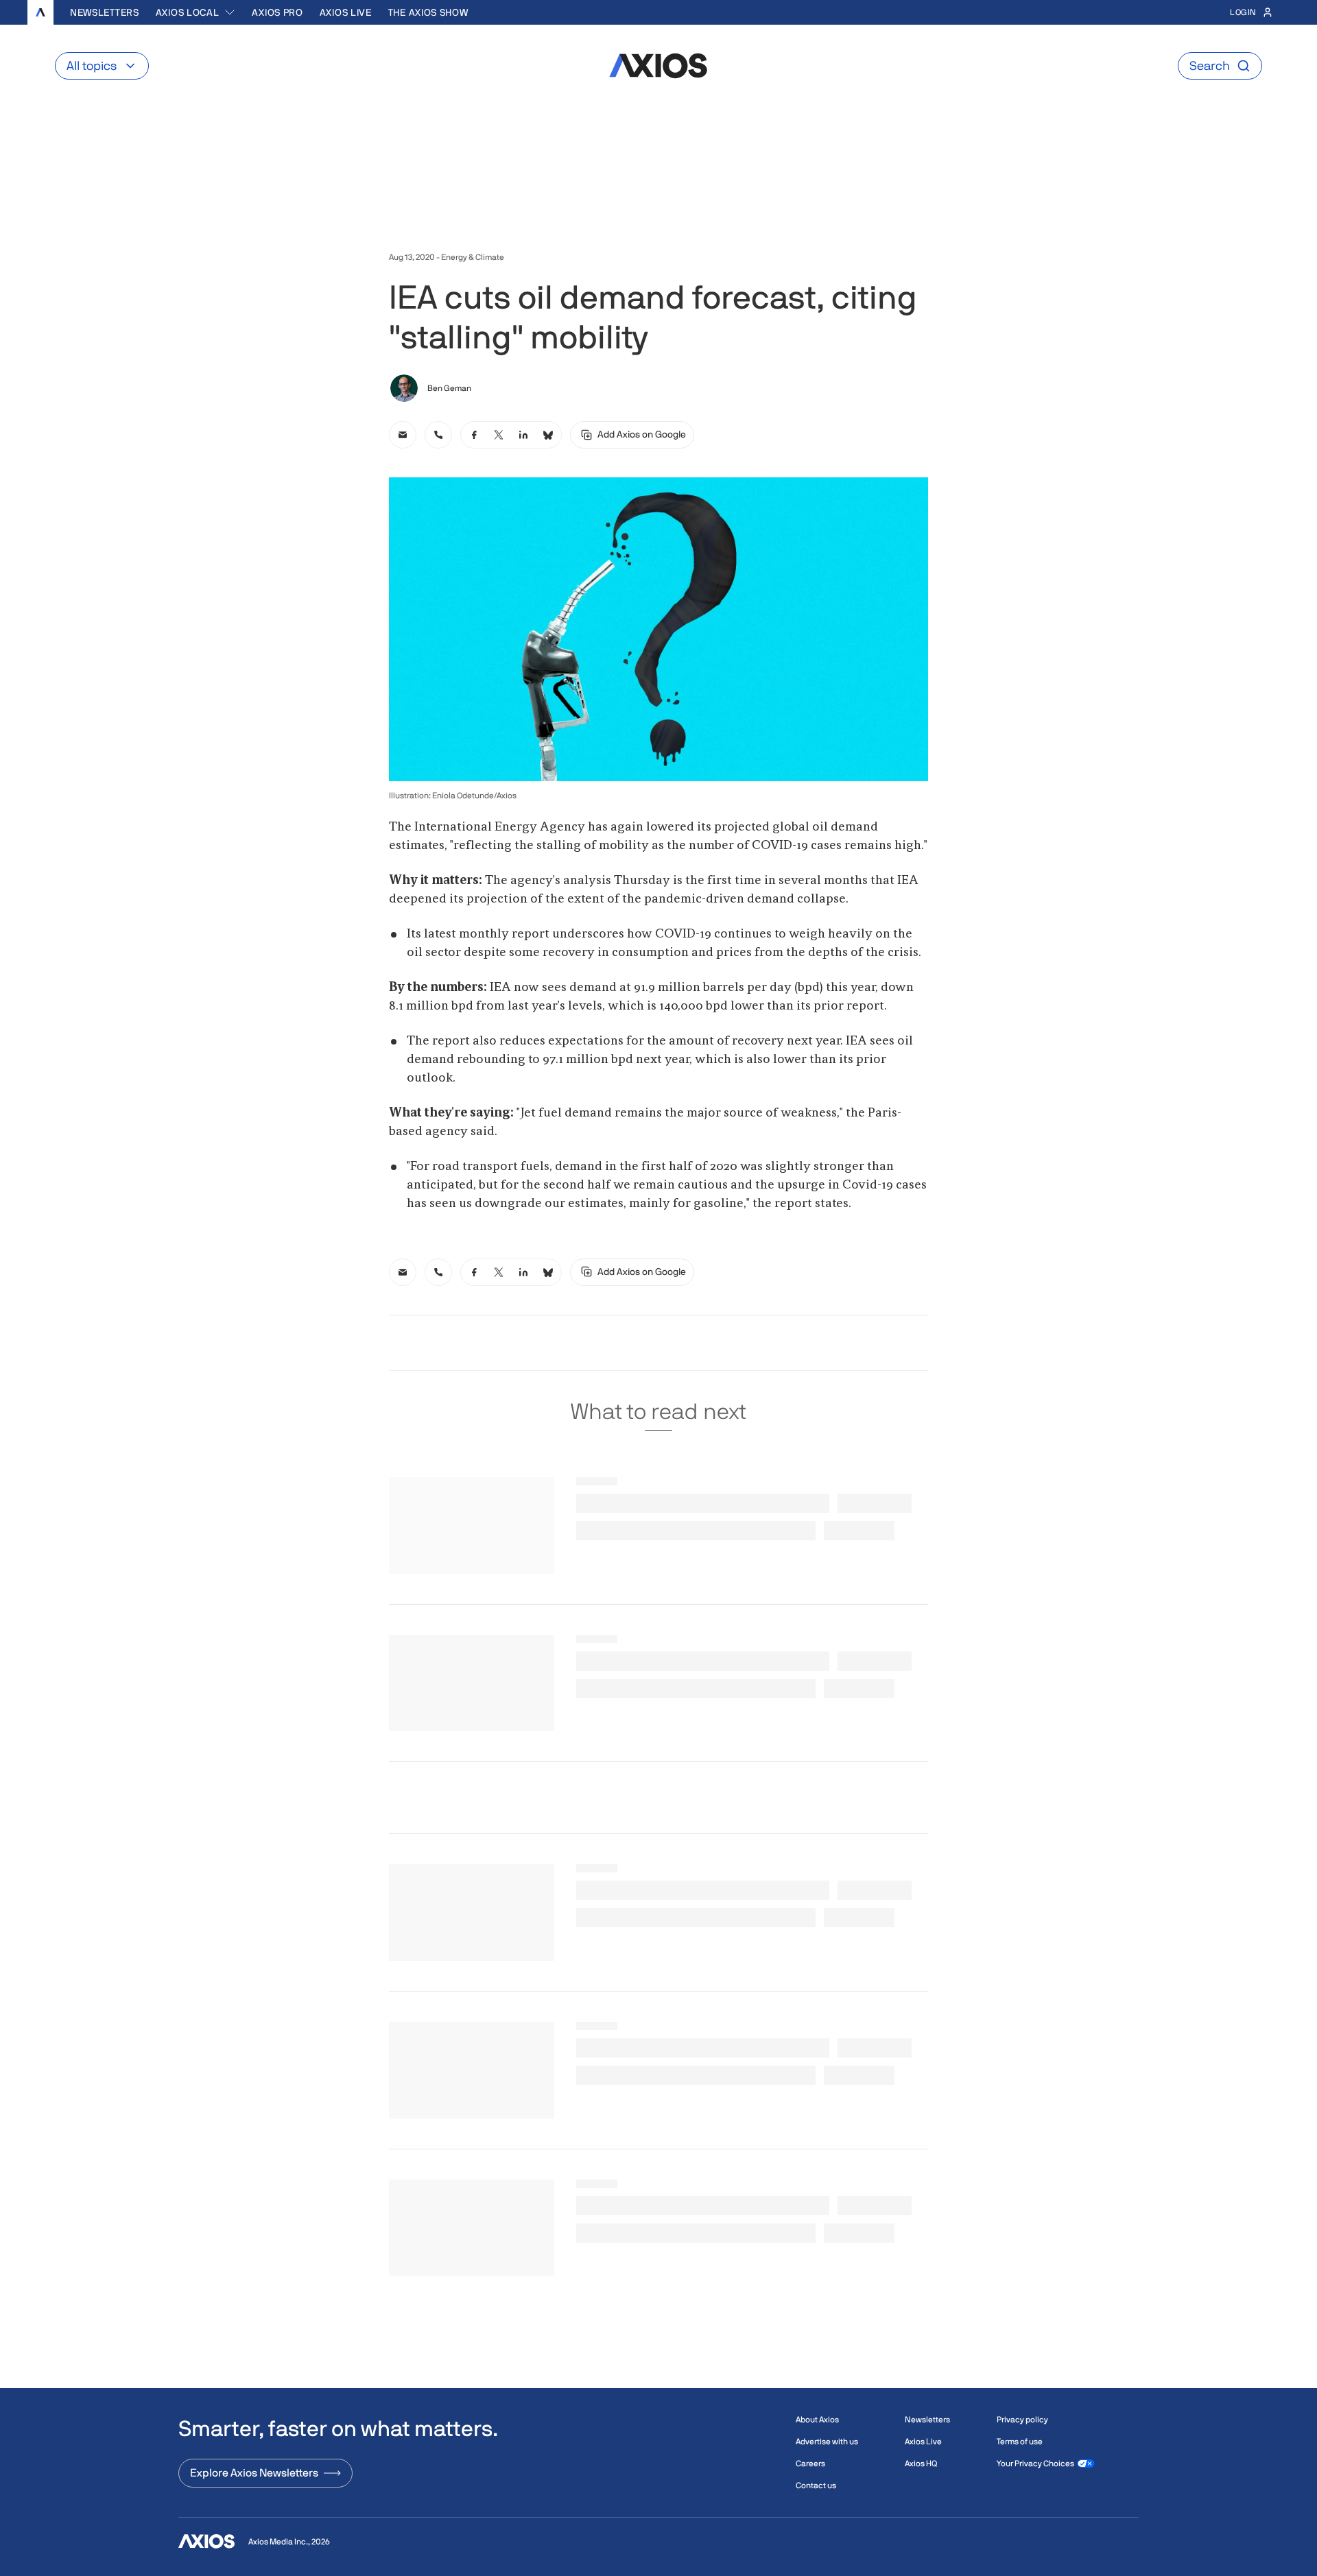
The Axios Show (428, 12)
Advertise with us (827, 2442)
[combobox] (196, 12)
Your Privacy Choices (1035, 2464)
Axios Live (346, 12)
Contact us (816, 2485)
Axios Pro (277, 12)
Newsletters (105, 12)
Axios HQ (921, 2464)
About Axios (817, 2420)
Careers (810, 2464)
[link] (403, 435)
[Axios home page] (40, 12)
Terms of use (1020, 2442)
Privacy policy (1022, 2420)
